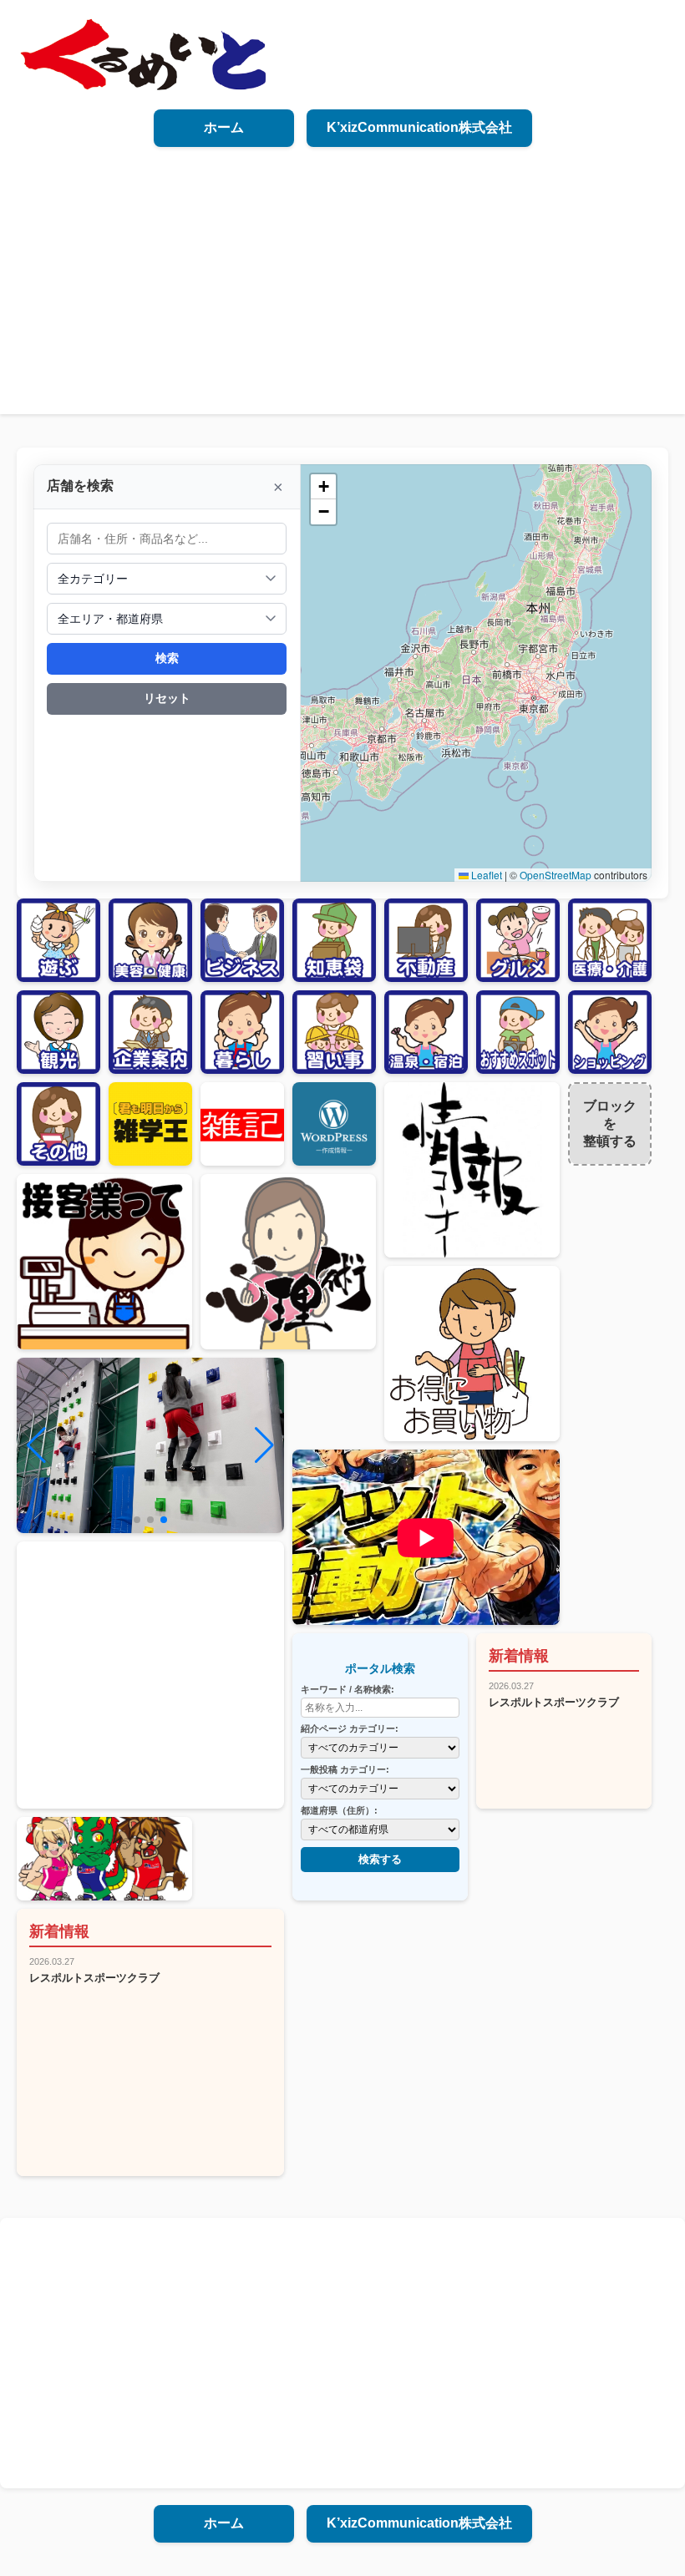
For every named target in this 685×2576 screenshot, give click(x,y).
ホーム (224, 127)
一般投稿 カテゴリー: (345, 1769)
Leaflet (485, 875)
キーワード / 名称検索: (348, 1689)
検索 (167, 658)
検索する (380, 1859)
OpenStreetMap (556, 875)
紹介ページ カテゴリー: (350, 1728)
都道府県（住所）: (339, 1810)
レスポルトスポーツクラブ (554, 1702)
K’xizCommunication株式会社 (419, 127)
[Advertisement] (342, 272)
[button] (323, 487)
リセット (167, 698)
